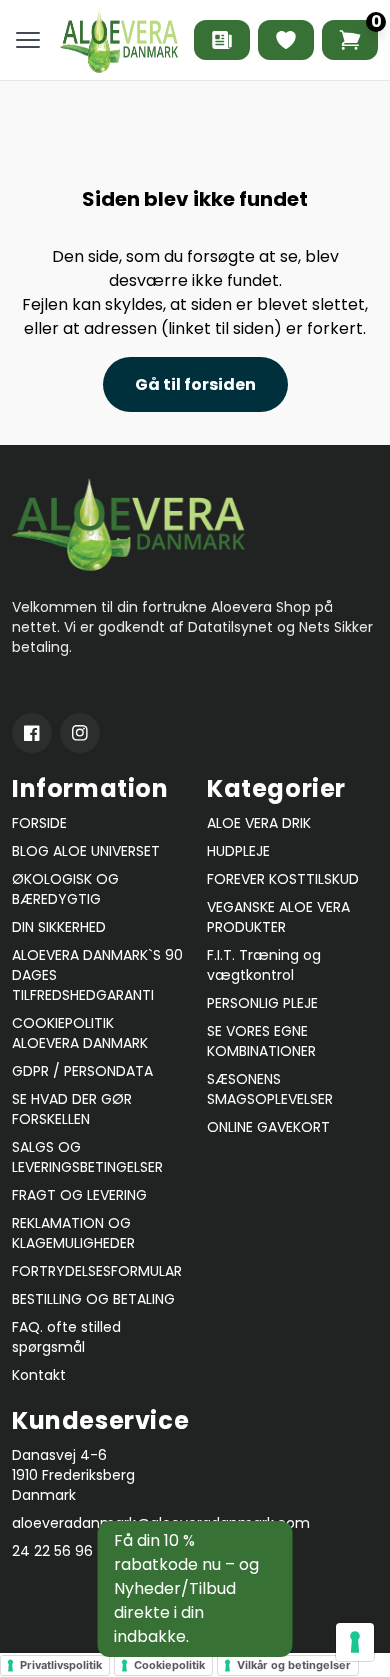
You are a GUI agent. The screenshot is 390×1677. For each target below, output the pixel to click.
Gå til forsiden (195, 384)
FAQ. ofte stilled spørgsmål (66, 1337)
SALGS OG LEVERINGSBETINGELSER (87, 1157)
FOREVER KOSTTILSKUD (283, 879)
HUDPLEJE (238, 851)
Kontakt (39, 1375)
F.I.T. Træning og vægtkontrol (264, 965)
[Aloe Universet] (222, 40)
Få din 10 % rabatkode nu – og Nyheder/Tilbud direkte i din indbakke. (186, 1588)
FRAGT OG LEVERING (79, 1195)
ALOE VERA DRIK (259, 823)
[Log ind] (286, 40)
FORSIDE (39, 823)
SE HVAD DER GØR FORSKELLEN (72, 1109)
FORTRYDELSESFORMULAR (97, 1271)
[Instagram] (80, 733)
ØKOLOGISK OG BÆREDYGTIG (65, 889)
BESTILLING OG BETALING (93, 1299)
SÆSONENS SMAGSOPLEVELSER (270, 1089)
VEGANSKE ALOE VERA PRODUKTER (278, 917)
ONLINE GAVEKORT (268, 1127)
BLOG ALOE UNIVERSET (86, 851)
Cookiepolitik (169, 1665)
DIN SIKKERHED (59, 927)
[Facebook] (32, 733)
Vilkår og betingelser (294, 1665)
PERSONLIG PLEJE (262, 1003)
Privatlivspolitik (61, 1665)
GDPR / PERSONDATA (82, 1071)
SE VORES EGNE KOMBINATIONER (261, 1041)
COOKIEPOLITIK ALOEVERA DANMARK (80, 1033)
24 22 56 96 (52, 1551)
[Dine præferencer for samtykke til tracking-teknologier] (355, 1642)
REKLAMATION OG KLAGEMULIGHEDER (73, 1233)
